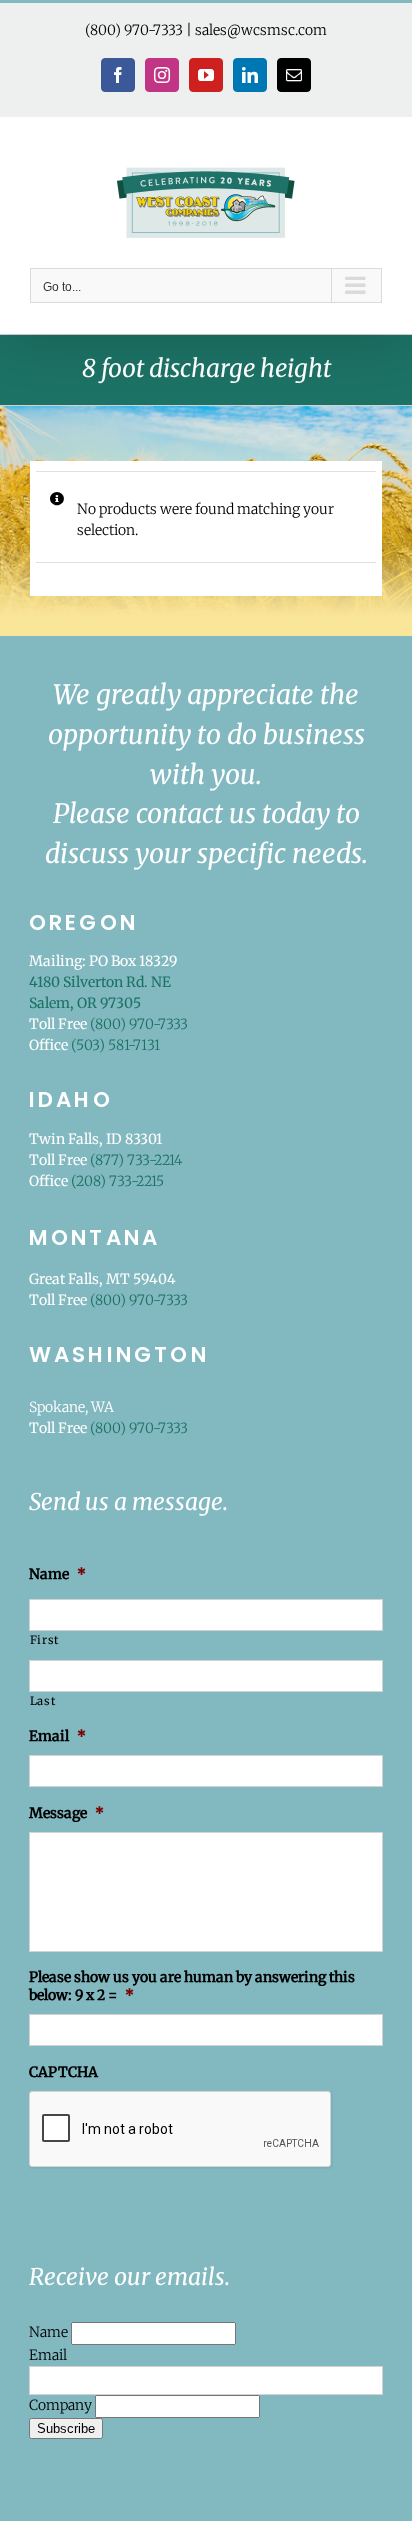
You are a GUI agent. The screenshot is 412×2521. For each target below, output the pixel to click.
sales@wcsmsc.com (261, 30)
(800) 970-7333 (134, 30)
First (44, 1640)
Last (43, 1701)
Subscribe (66, 2428)
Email (48, 2355)
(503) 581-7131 (115, 1045)
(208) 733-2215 (117, 1181)
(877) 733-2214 (136, 1160)
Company (62, 2405)
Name (50, 2332)
